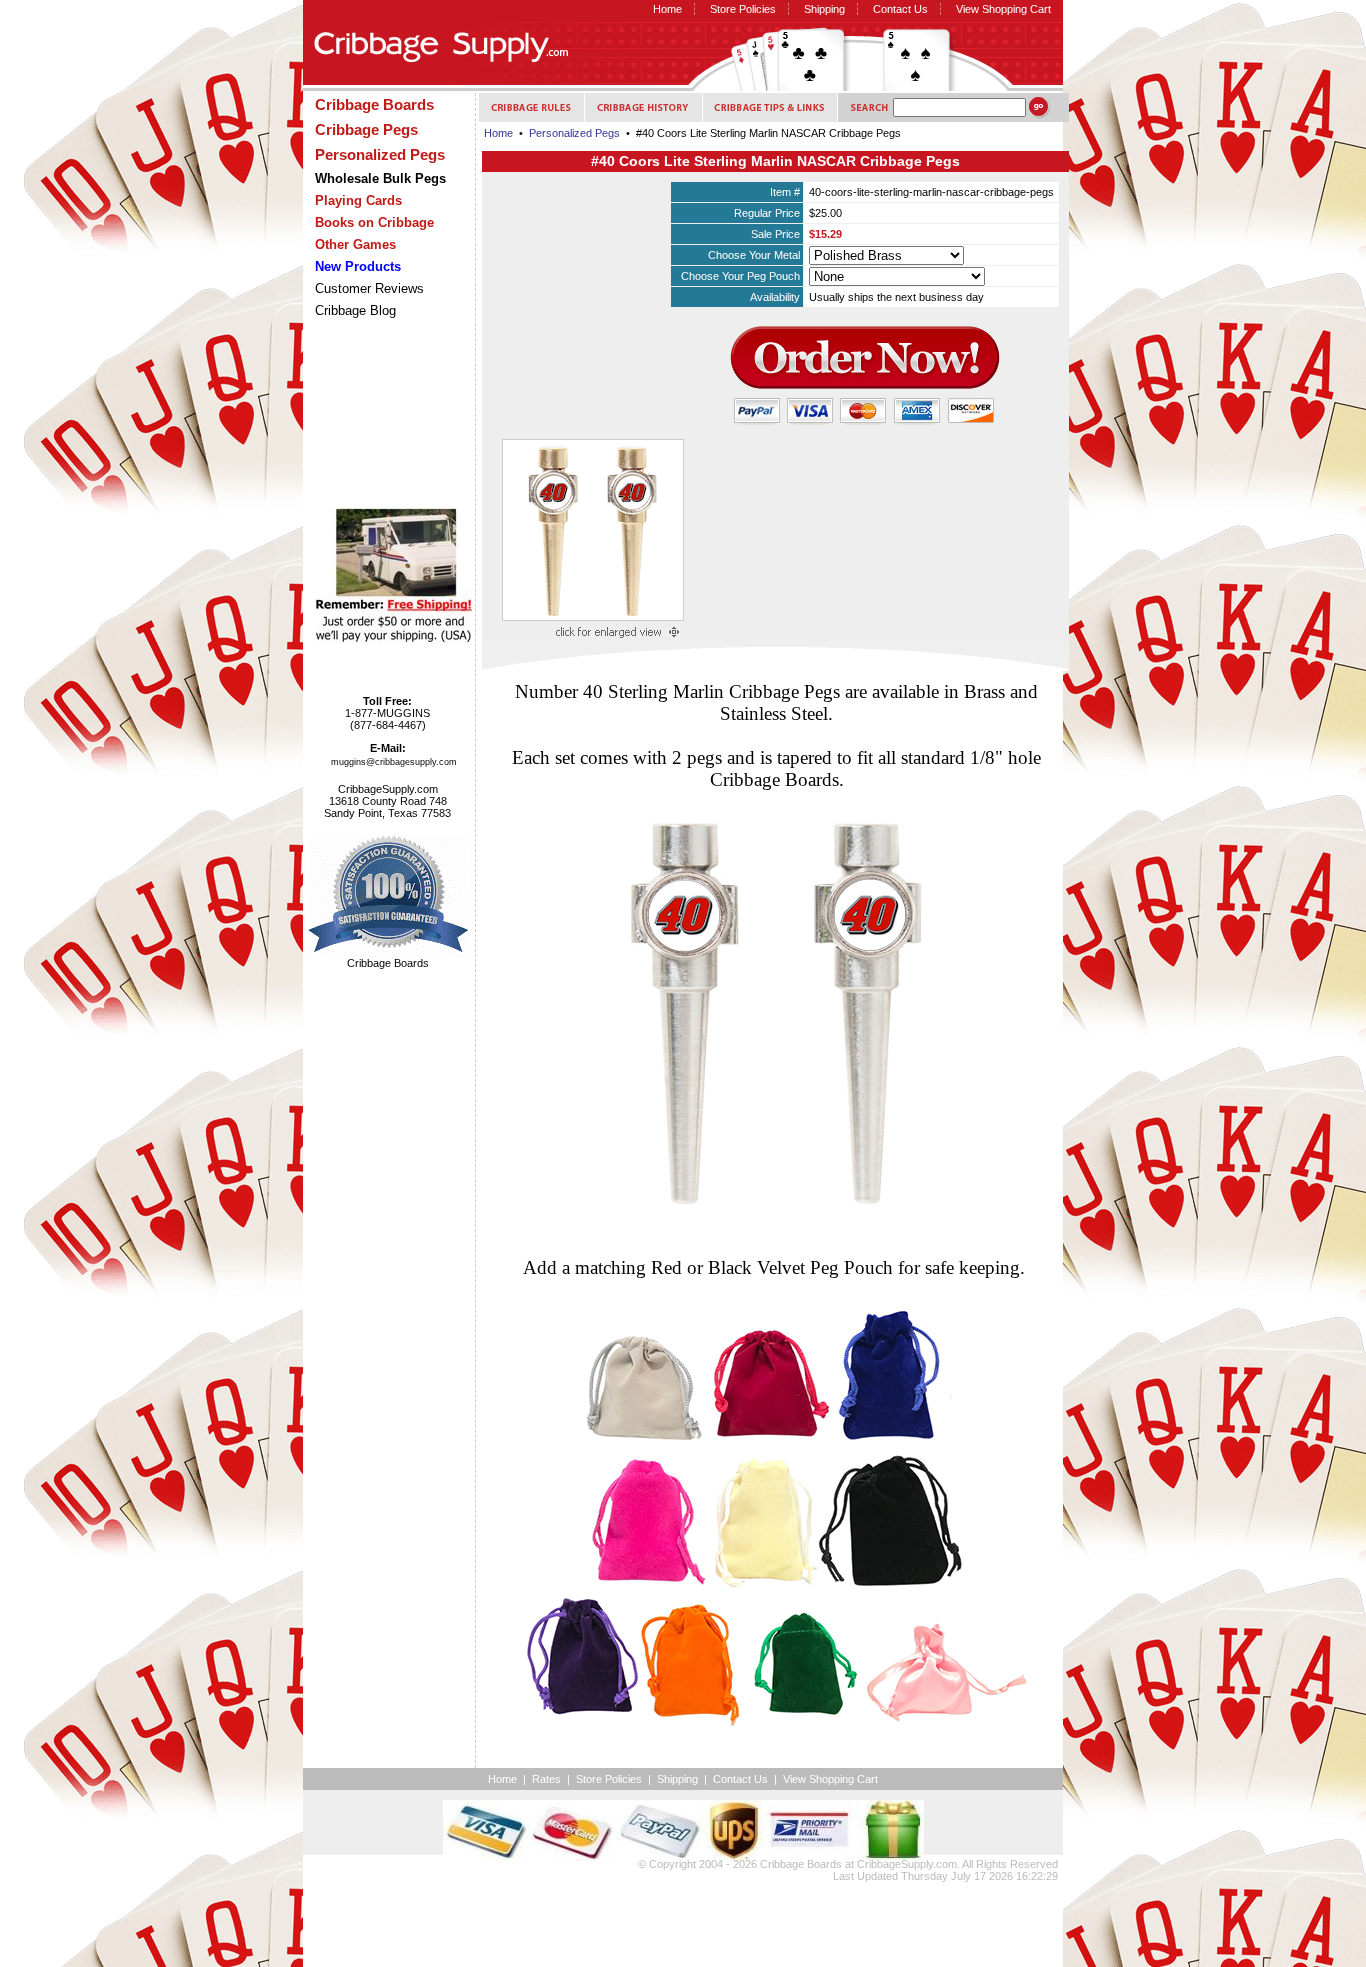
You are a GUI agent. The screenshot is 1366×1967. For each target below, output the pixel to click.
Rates (546, 1779)
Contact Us (900, 9)
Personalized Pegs (574, 133)
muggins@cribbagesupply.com (394, 762)
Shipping (824, 9)
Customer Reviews (369, 288)
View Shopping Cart (1003, 9)
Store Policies (743, 9)
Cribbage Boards (801, 1864)
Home (667, 9)
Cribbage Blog (355, 310)
